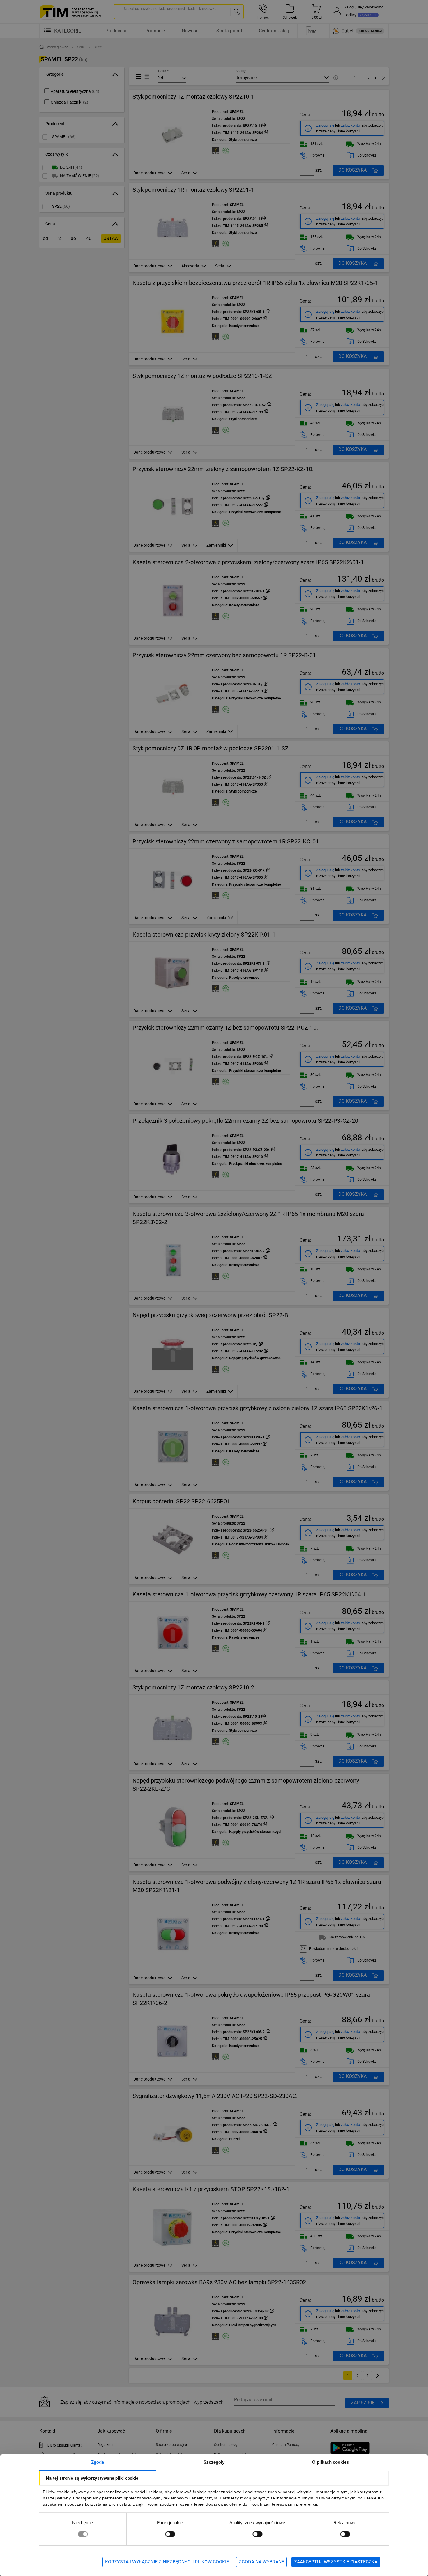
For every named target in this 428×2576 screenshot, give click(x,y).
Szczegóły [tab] (214, 2462)
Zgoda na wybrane (261, 2562)
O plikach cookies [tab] (330, 2462)
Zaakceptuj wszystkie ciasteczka (336, 2562)
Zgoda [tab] (98, 2462)
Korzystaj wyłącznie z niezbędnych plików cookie (167, 2562)
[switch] (170, 2534)
